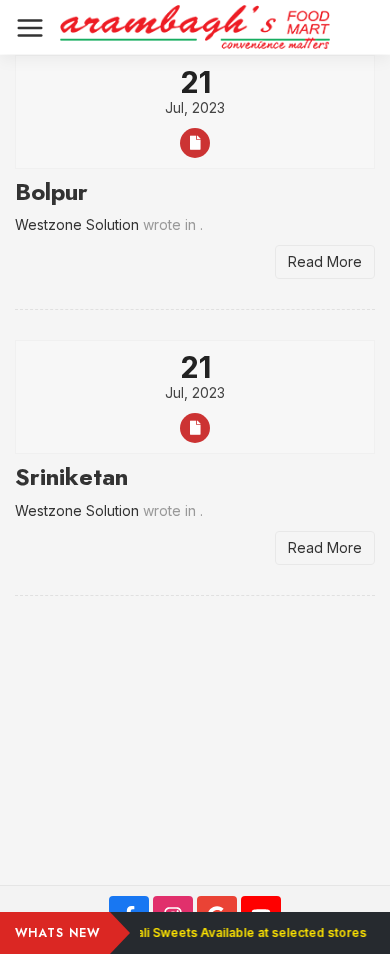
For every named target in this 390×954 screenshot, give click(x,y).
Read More (325, 261)
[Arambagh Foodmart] (195, 27)
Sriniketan (71, 476)
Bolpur (51, 191)
